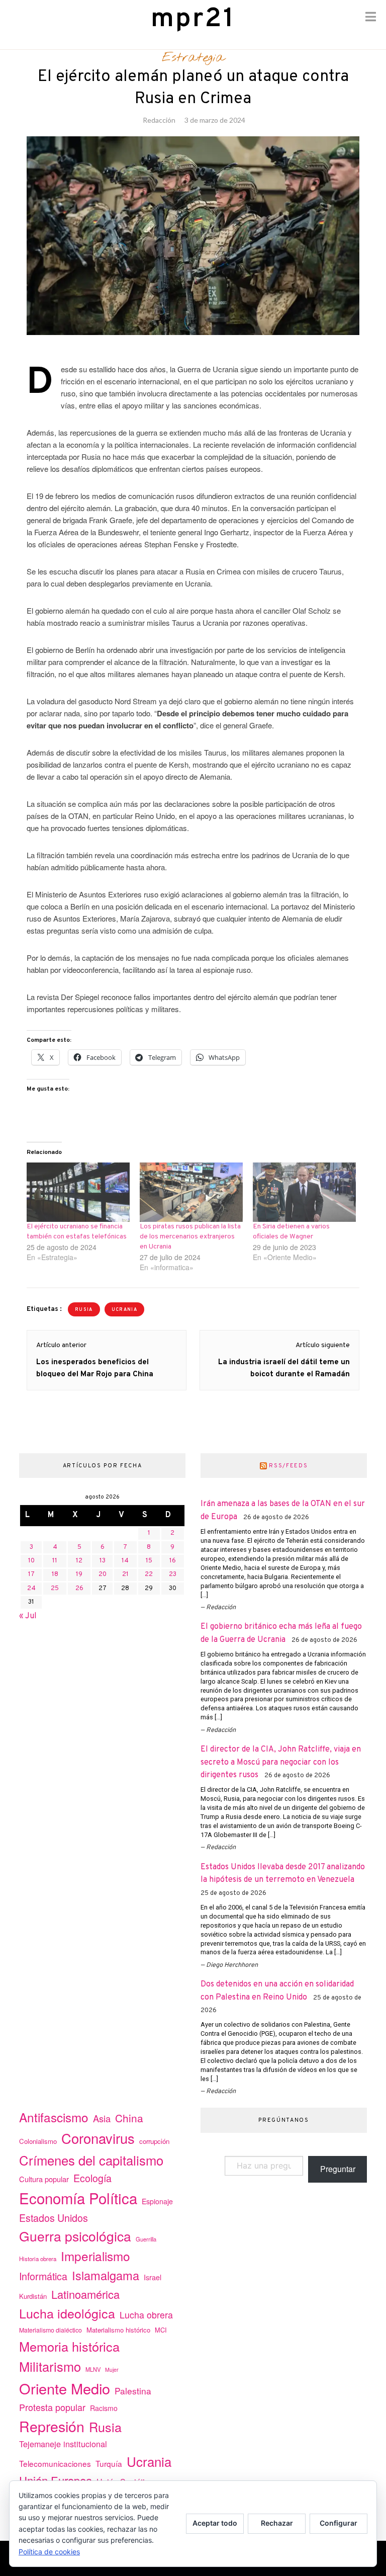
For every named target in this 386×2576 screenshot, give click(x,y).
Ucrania (149, 2461)
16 (173, 1561)
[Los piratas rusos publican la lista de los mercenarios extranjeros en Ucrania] (191, 1192)
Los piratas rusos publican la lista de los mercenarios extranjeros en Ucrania (190, 1237)
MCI (161, 2330)
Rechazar (277, 2523)
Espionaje (157, 2201)
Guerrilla (146, 2239)
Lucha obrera (146, 2315)
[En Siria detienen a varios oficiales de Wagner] (304, 1192)
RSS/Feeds (288, 1466)
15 (149, 1561)
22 (149, 1574)
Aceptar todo (215, 2523)
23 (173, 1574)
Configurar (339, 2523)
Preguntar (338, 2169)
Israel (153, 2277)
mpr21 (193, 19)
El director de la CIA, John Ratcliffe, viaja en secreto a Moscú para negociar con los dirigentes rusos (281, 1762)
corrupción (154, 2141)
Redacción (159, 120)
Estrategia (193, 58)
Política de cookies (49, 2552)
